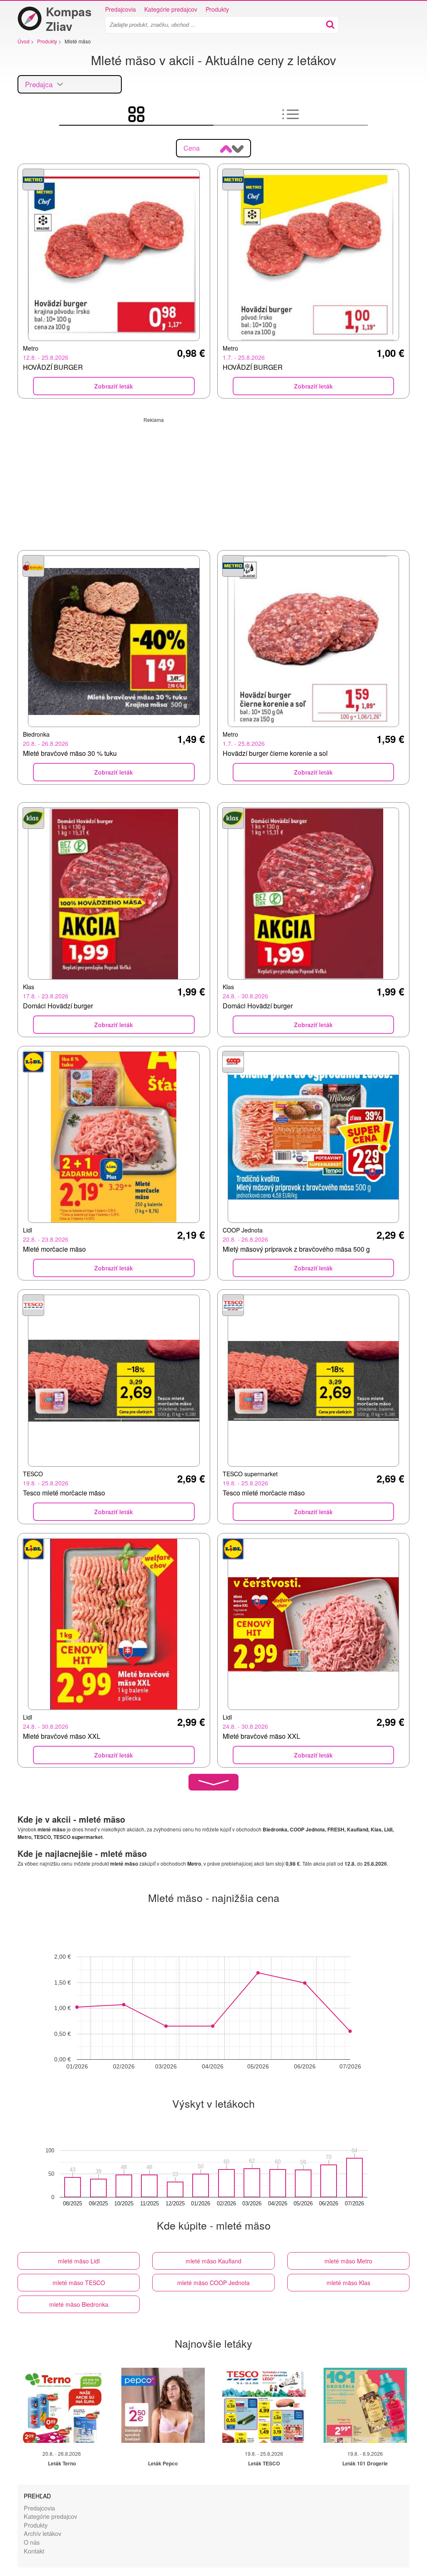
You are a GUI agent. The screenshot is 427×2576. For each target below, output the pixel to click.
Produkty (217, 9)
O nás (32, 2542)
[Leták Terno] (62, 2405)
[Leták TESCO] (264, 2405)
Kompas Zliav (69, 19)
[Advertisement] (213, 482)
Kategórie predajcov (171, 9)
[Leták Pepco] (163, 2405)
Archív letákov (43, 2533)
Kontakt (34, 2551)
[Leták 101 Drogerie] (365, 2405)
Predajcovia (121, 9)
